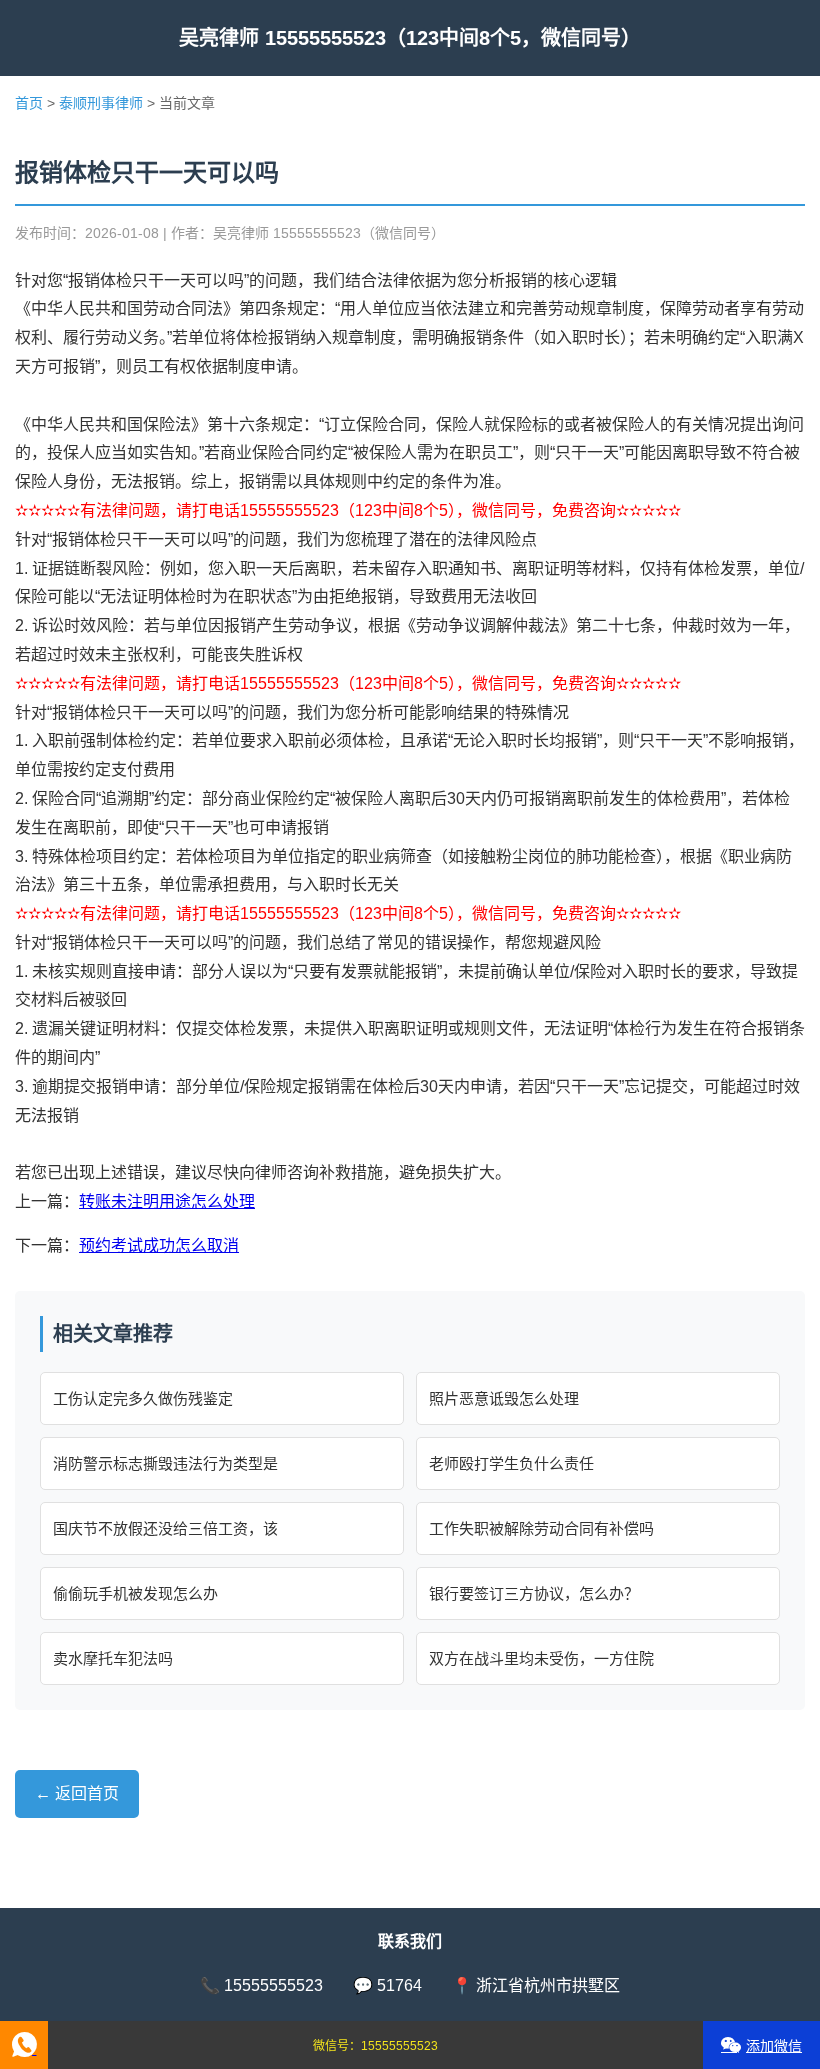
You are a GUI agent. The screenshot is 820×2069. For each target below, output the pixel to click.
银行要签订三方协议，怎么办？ (534, 1593)
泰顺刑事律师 (101, 103)
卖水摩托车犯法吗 (113, 1658)
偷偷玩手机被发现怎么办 (135, 1593)
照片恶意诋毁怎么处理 (504, 1398)
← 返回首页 (77, 1793)
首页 (29, 103)
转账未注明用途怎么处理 (167, 1201)
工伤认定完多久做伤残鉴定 (143, 1398)
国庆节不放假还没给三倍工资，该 (165, 1528)
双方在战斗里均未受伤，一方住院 (541, 1658)
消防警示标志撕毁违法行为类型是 (165, 1463)
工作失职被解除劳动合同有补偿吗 (541, 1528)
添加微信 (774, 2046)
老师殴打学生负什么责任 (511, 1463)
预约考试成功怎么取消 (159, 1245)
